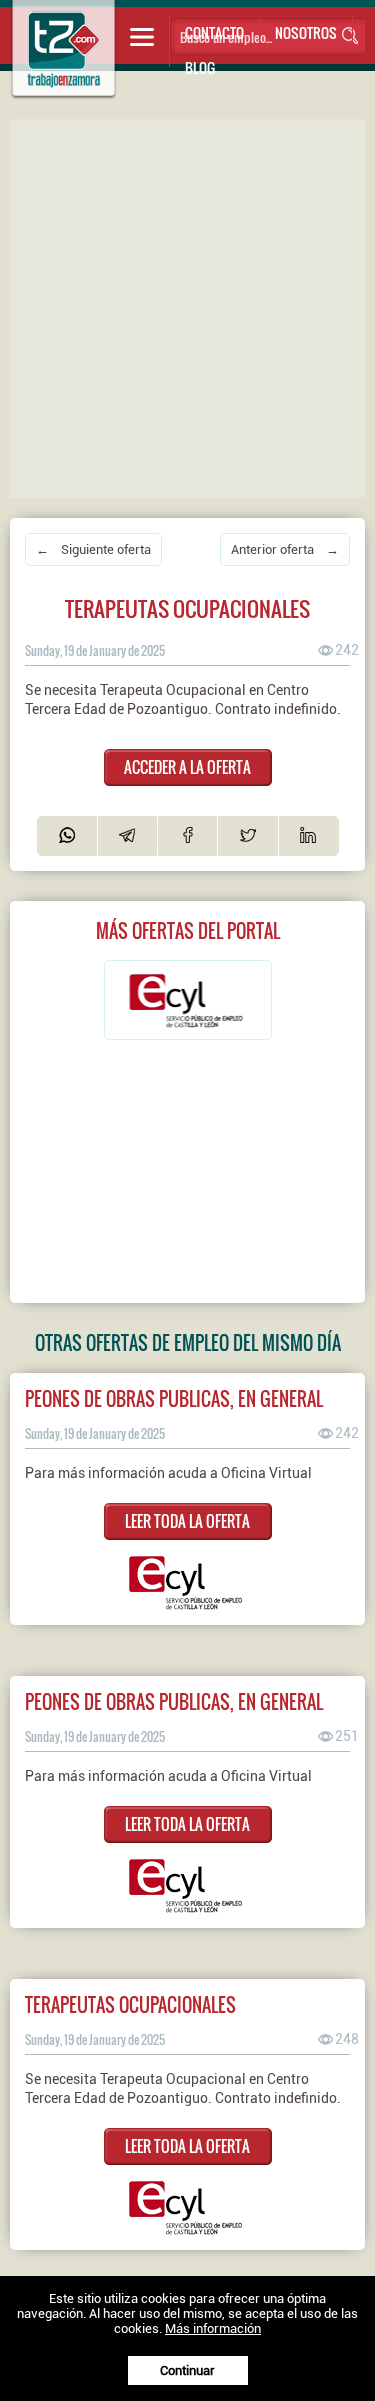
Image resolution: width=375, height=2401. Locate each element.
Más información (213, 2328)
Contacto (214, 32)
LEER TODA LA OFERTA (187, 1521)
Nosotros (306, 32)
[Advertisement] (187, 306)
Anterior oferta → (285, 549)
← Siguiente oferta (93, 549)
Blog (200, 67)
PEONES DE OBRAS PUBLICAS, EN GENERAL (174, 1398)
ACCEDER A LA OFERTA (187, 767)
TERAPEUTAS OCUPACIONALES (130, 2004)
